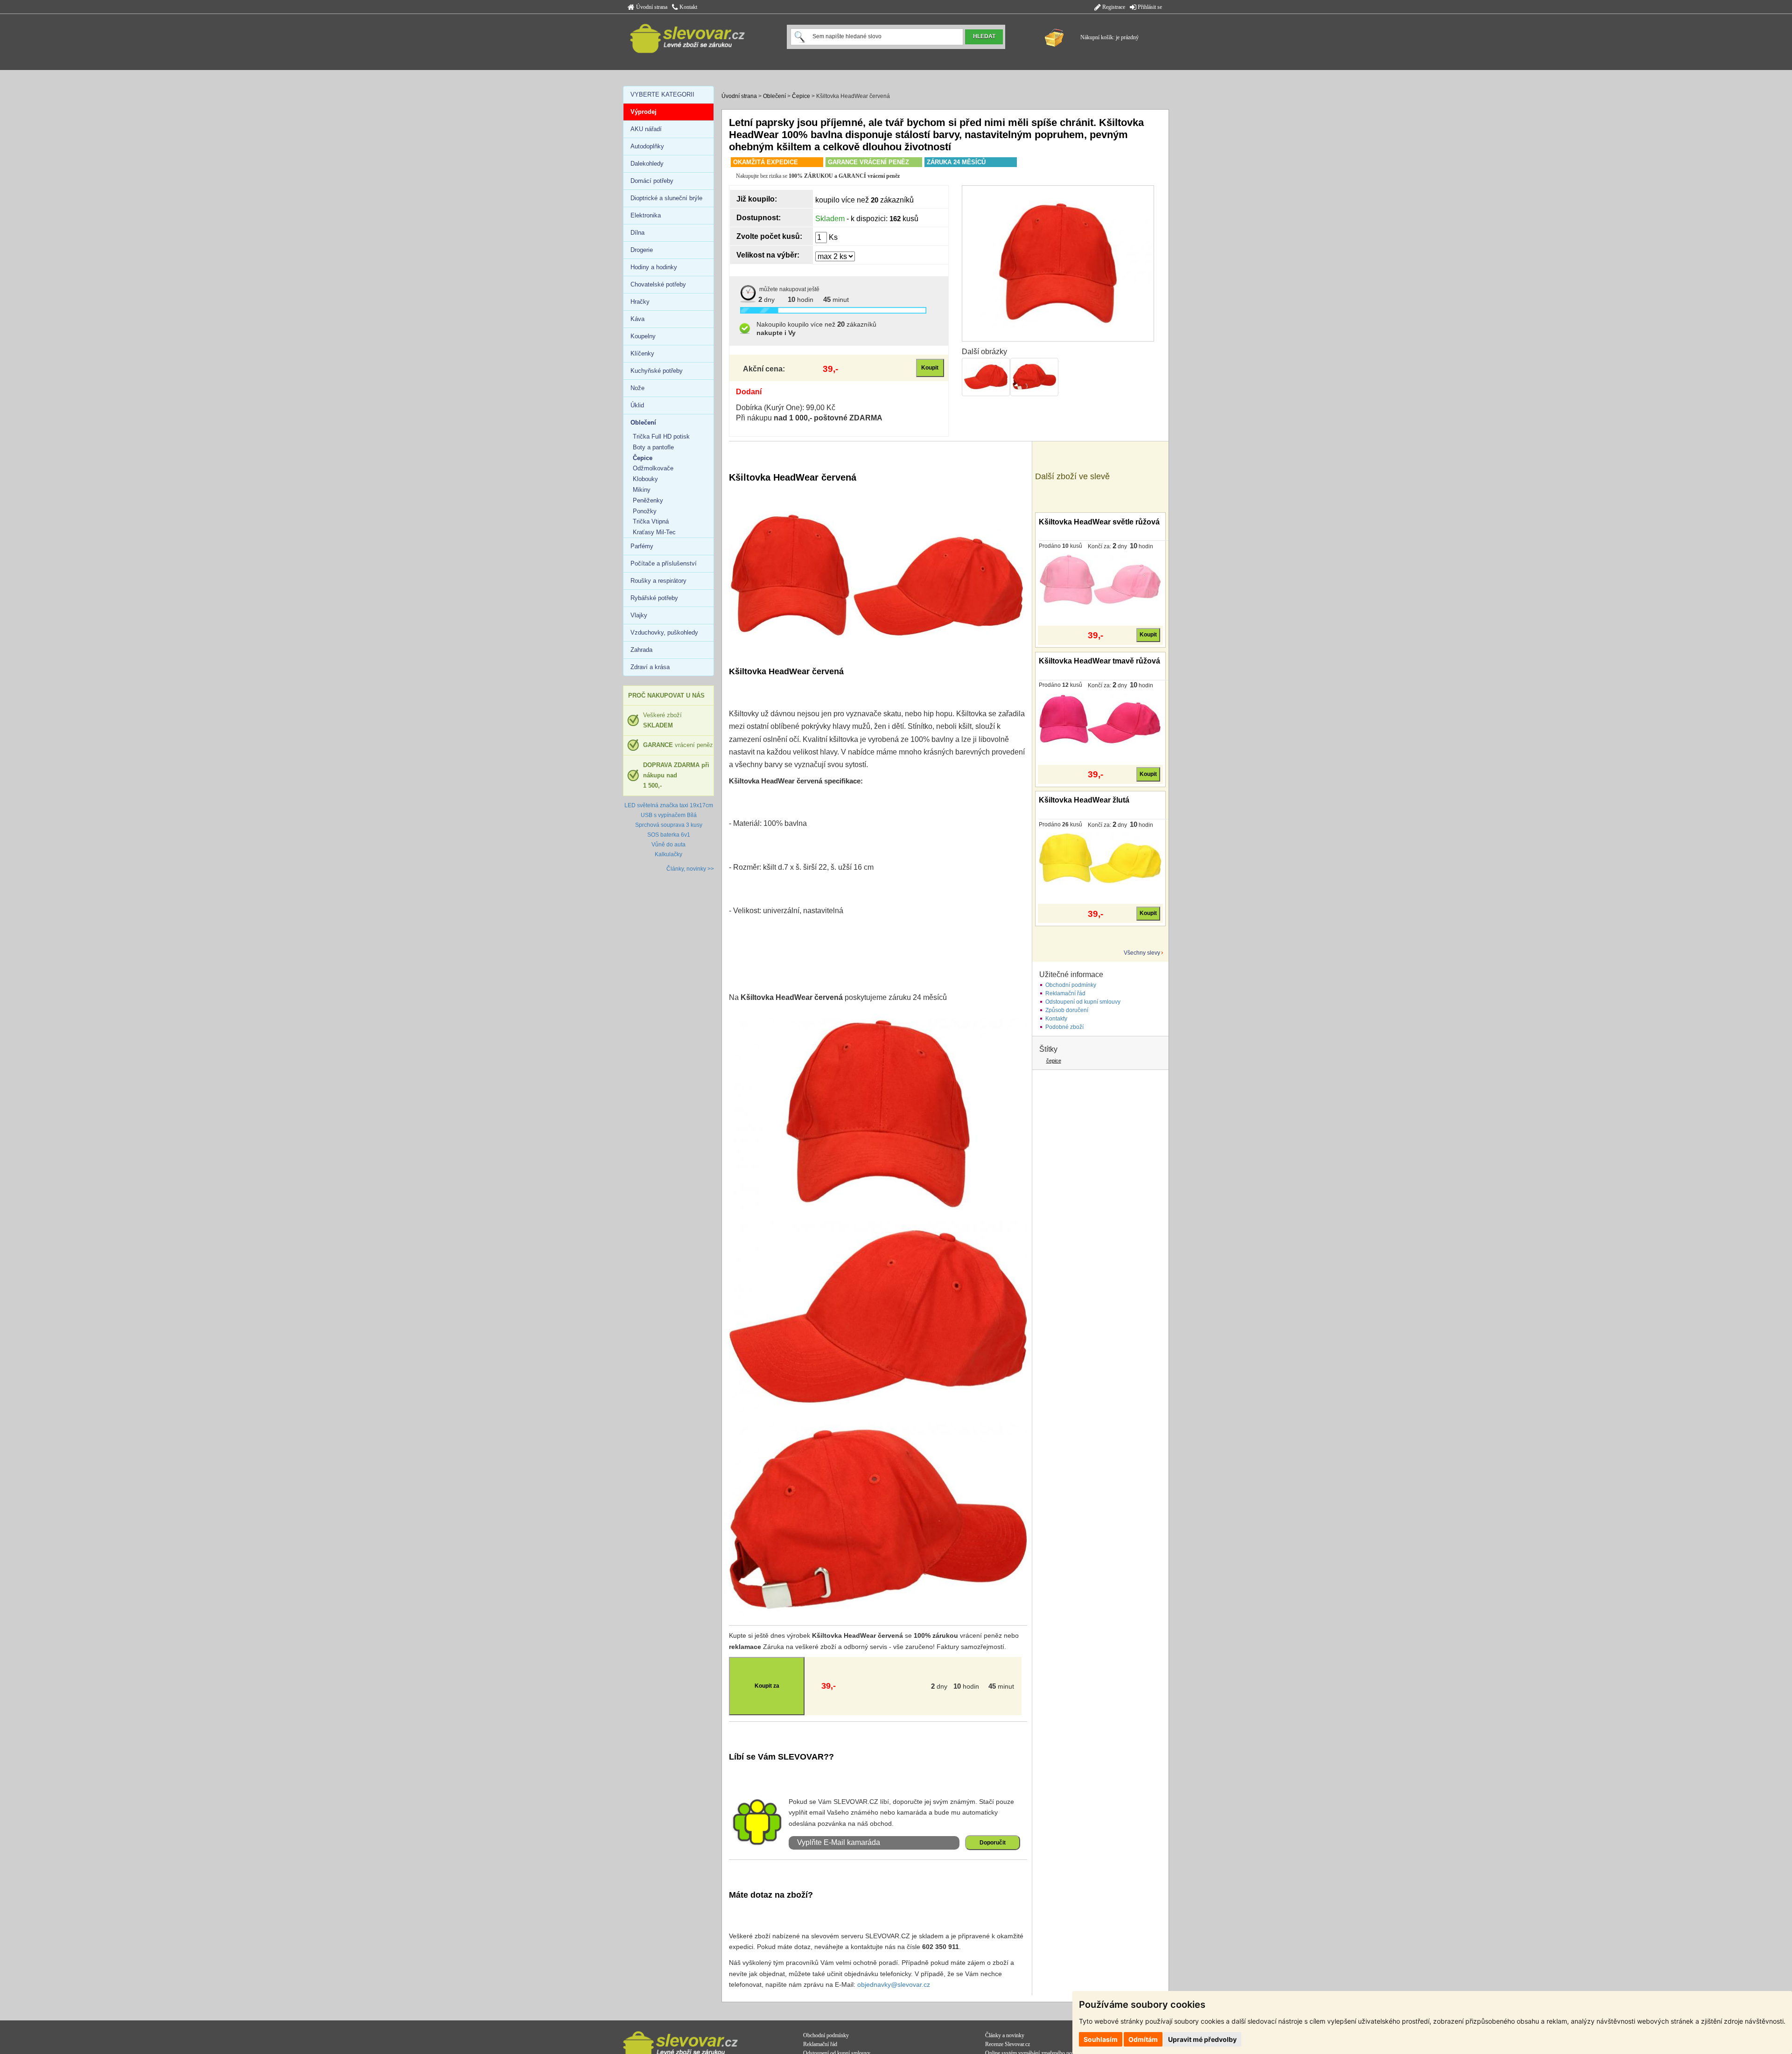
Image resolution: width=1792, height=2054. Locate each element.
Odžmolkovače (653, 468)
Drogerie (642, 250)
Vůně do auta (668, 845)
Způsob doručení (1067, 1010)
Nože (637, 388)
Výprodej (644, 112)
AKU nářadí (646, 129)
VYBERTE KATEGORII (662, 94)
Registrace (1113, 7)
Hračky (640, 302)
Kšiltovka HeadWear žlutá (1084, 800)
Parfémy (642, 546)
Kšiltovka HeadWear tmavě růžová (1099, 661)
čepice (1054, 1061)
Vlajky (639, 615)
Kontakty (1056, 1019)
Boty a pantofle (653, 447)
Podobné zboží (1064, 1027)
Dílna (637, 233)
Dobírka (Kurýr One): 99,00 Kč (786, 408)
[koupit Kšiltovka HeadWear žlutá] (1100, 858)
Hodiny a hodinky (654, 267)
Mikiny (642, 490)
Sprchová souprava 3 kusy (669, 825)
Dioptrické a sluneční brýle (666, 198)
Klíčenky (642, 353)
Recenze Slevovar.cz (1008, 2044)
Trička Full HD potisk (661, 437)
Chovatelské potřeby (658, 284)
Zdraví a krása (650, 667)
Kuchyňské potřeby (657, 371)
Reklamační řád (1065, 993)
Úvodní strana (651, 7)
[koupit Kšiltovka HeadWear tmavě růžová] (1100, 719)
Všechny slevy (1142, 953)
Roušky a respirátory (658, 581)
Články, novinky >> (690, 869)
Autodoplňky (647, 146)
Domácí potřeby (652, 181)
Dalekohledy (647, 164)
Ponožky (645, 511)
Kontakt (688, 7)
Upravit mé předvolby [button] (1202, 2039)
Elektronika (646, 215)
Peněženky (648, 500)
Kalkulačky (668, 854)
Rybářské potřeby (654, 598)
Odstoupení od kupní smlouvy (1083, 1002)
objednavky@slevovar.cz (894, 1984)
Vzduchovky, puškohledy (664, 632)
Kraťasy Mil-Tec (654, 532)
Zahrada (641, 650)
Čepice (801, 96)
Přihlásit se (1149, 7)
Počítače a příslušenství (664, 563)
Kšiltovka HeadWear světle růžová (1099, 522)
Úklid (637, 405)
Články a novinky (1005, 2035)
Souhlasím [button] (1101, 2039)
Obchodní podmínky (1071, 985)
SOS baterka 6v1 (669, 835)
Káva (637, 319)
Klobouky (645, 479)
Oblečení (774, 96)
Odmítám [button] (1143, 2039)
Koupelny (643, 336)
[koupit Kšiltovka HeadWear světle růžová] (1100, 580)
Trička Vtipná (651, 521)
